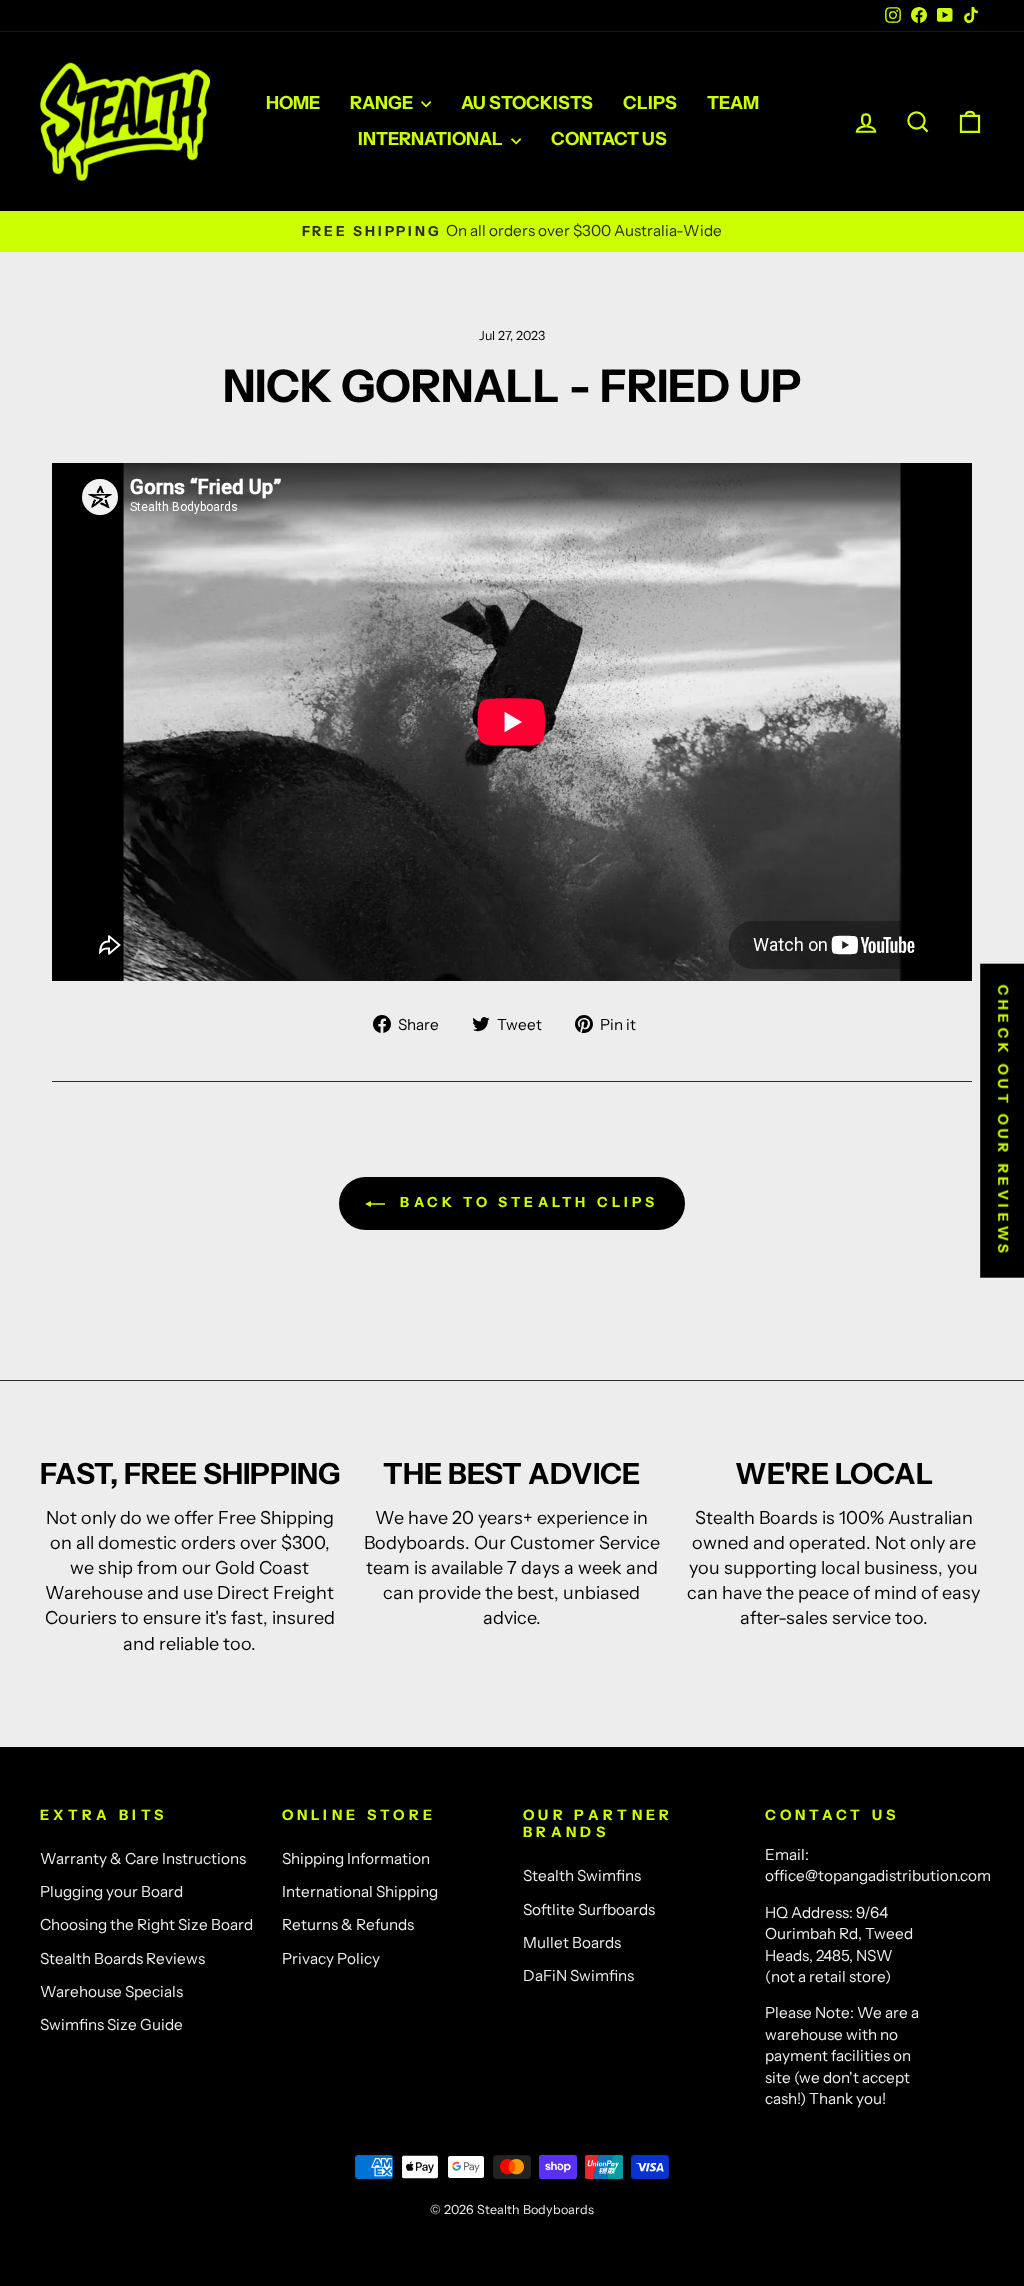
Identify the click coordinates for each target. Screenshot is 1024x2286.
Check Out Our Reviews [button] (1003, 1121)
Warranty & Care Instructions (143, 1858)
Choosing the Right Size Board (146, 1924)
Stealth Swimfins (582, 1875)
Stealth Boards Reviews (122, 1958)
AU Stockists (527, 103)
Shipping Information (356, 1858)
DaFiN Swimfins (578, 1975)
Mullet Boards (572, 1942)
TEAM (733, 103)
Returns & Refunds (348, 1924)
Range (383, 103)
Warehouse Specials (111, 1991)
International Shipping (360, 1891)
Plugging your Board (111, 1891)
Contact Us (609, 139)
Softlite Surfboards (589, 1909)
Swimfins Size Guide (111, 2024)
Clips (650, 103)
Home (293, 103)
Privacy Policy (331, 1958)
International (432, 139)
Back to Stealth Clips (525, 1202)
